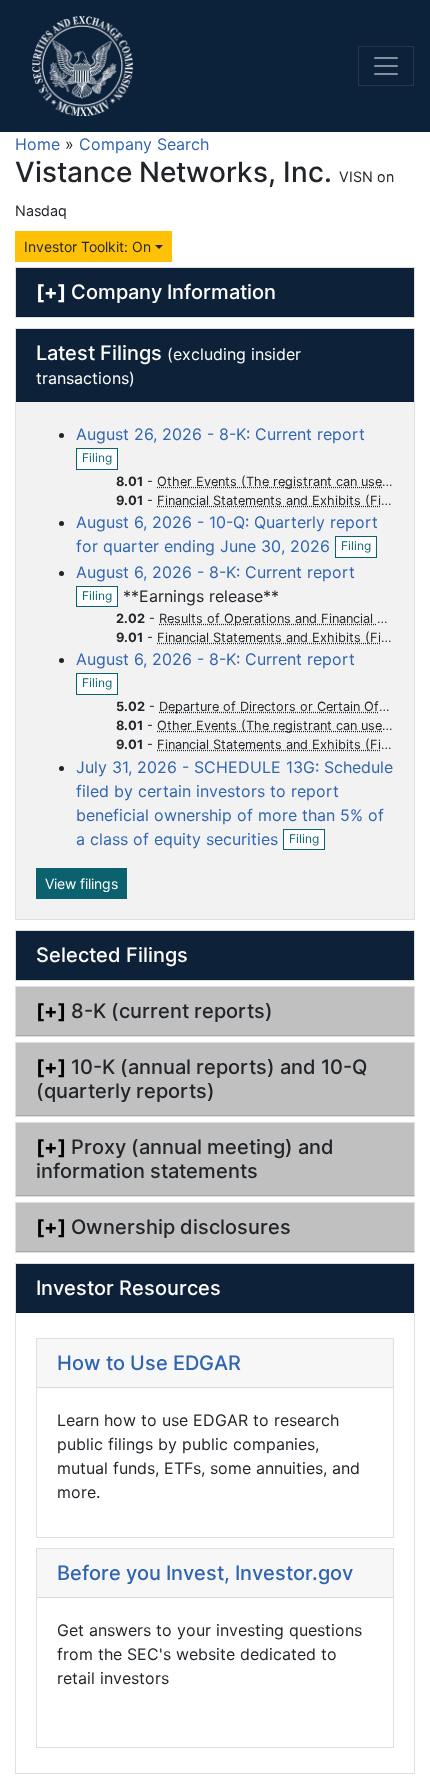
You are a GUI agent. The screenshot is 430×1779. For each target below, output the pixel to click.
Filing (100, 459)
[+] (51, 292)
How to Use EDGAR (149, 1363)
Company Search (144, 144)
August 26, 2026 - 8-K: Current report (220, 434)
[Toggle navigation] (386, 66)
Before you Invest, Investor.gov (205, 1573)
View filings (81, 883)
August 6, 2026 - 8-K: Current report (215, 572)
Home (37, 144)
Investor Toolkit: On (87, 246)
